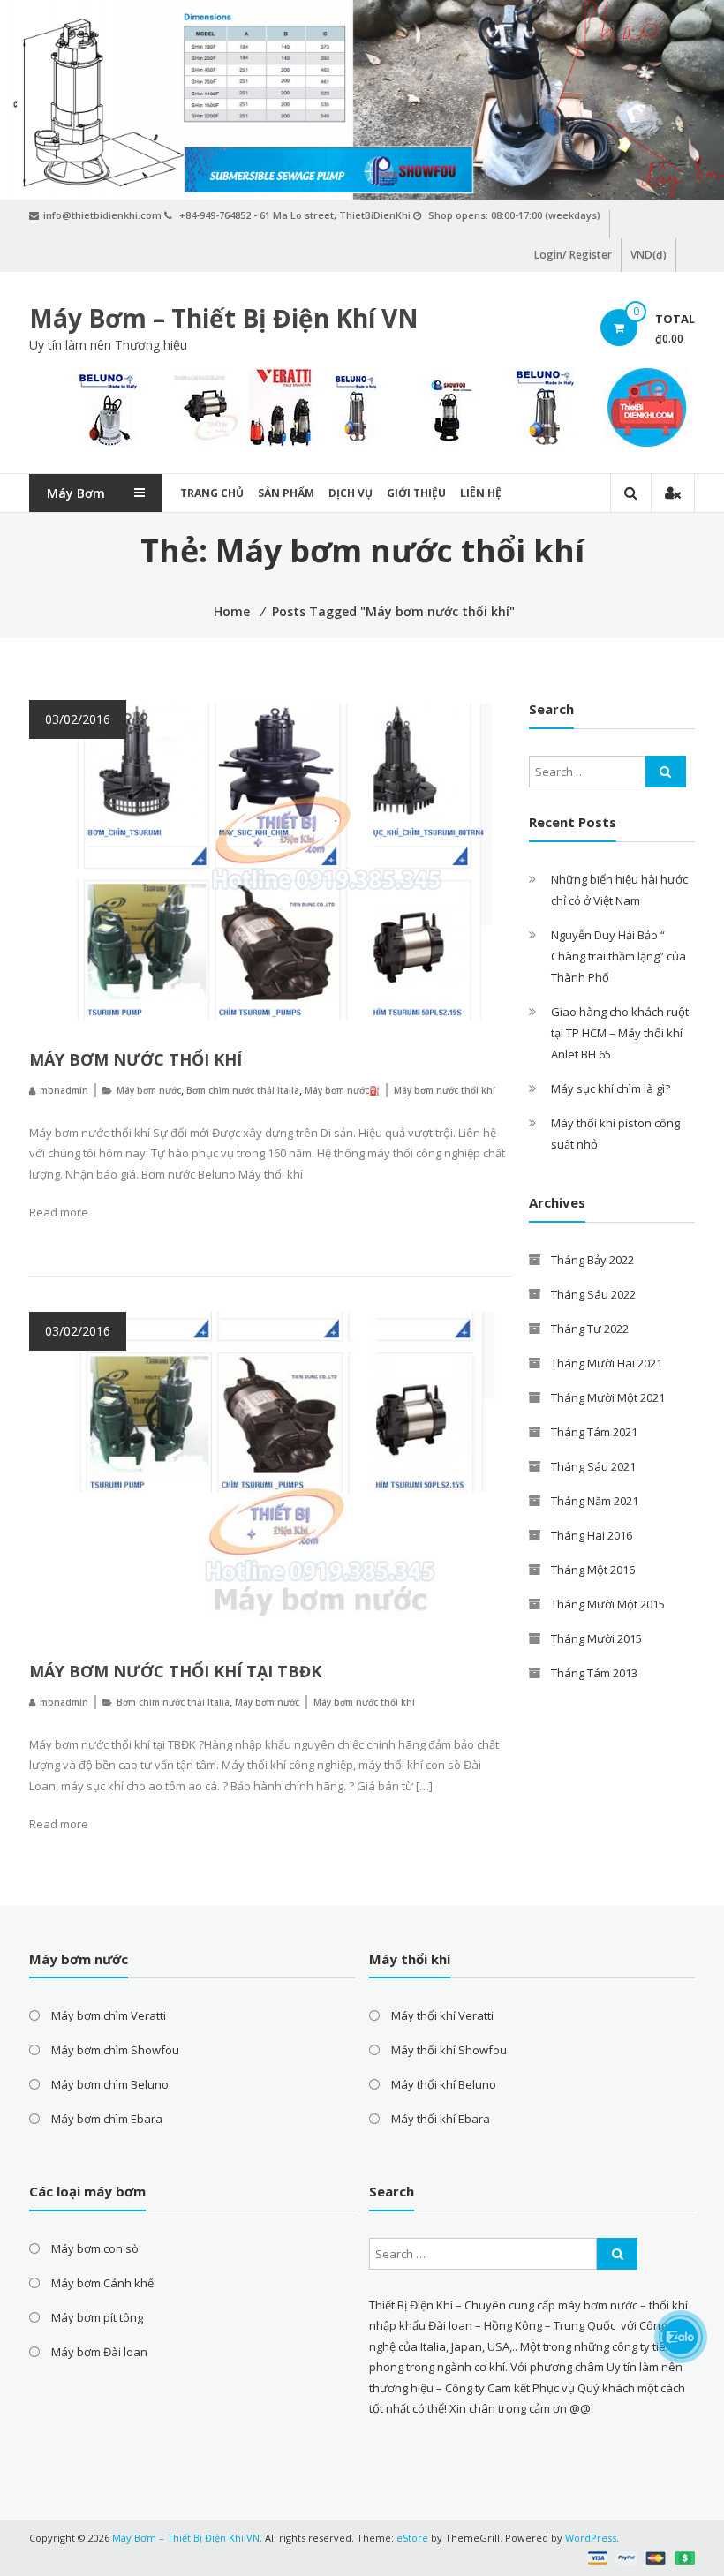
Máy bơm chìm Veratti (109, 2015)
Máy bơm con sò (95, 2248)
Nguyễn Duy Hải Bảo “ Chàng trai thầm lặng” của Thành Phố (618, 956)
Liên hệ (481, 493)
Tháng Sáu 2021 (593, 1466)
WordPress (591, 2538)
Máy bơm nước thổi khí (136, 1059)
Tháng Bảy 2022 (592, 1260)
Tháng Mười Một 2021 (608, 1397)
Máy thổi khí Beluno (444, 2084)
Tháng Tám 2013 (594, 1673)
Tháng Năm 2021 (595, 1501)
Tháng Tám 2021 (594, 1432)
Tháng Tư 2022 (590, 1329)
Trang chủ (212, 493)
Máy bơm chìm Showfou (115, 2050)
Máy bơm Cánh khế (102, 2283)
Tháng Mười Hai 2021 (607, 1363)
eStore (412, 2538)
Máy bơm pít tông (97, 2317)
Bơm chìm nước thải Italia (243, 1090)
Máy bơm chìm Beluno (110, 2084)
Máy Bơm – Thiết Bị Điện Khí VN (224, 318)
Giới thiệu (416, 493)
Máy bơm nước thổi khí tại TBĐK (175, 1671)
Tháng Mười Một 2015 (608, 1604)
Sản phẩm (286, 493)
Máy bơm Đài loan (99, 2352)
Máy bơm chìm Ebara (107, 2119)
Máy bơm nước (149, 1090)
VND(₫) (649, 255)
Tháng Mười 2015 (596, 1638)
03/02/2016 (78, 719)
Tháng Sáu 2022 (593, 1294)
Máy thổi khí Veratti (442, 2015)
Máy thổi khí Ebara (441, 2119)
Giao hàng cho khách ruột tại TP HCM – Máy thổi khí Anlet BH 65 (620, 1033)
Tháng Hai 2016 (592, 1535)
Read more (59, 1212)
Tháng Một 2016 (593, 1570)
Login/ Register (573, 255)
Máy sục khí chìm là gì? (611, 1088)
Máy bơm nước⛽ (342, 1090)
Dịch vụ (351, 493)
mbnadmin (64, 1090)
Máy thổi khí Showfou (449, 2050)
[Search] (666, 772)
